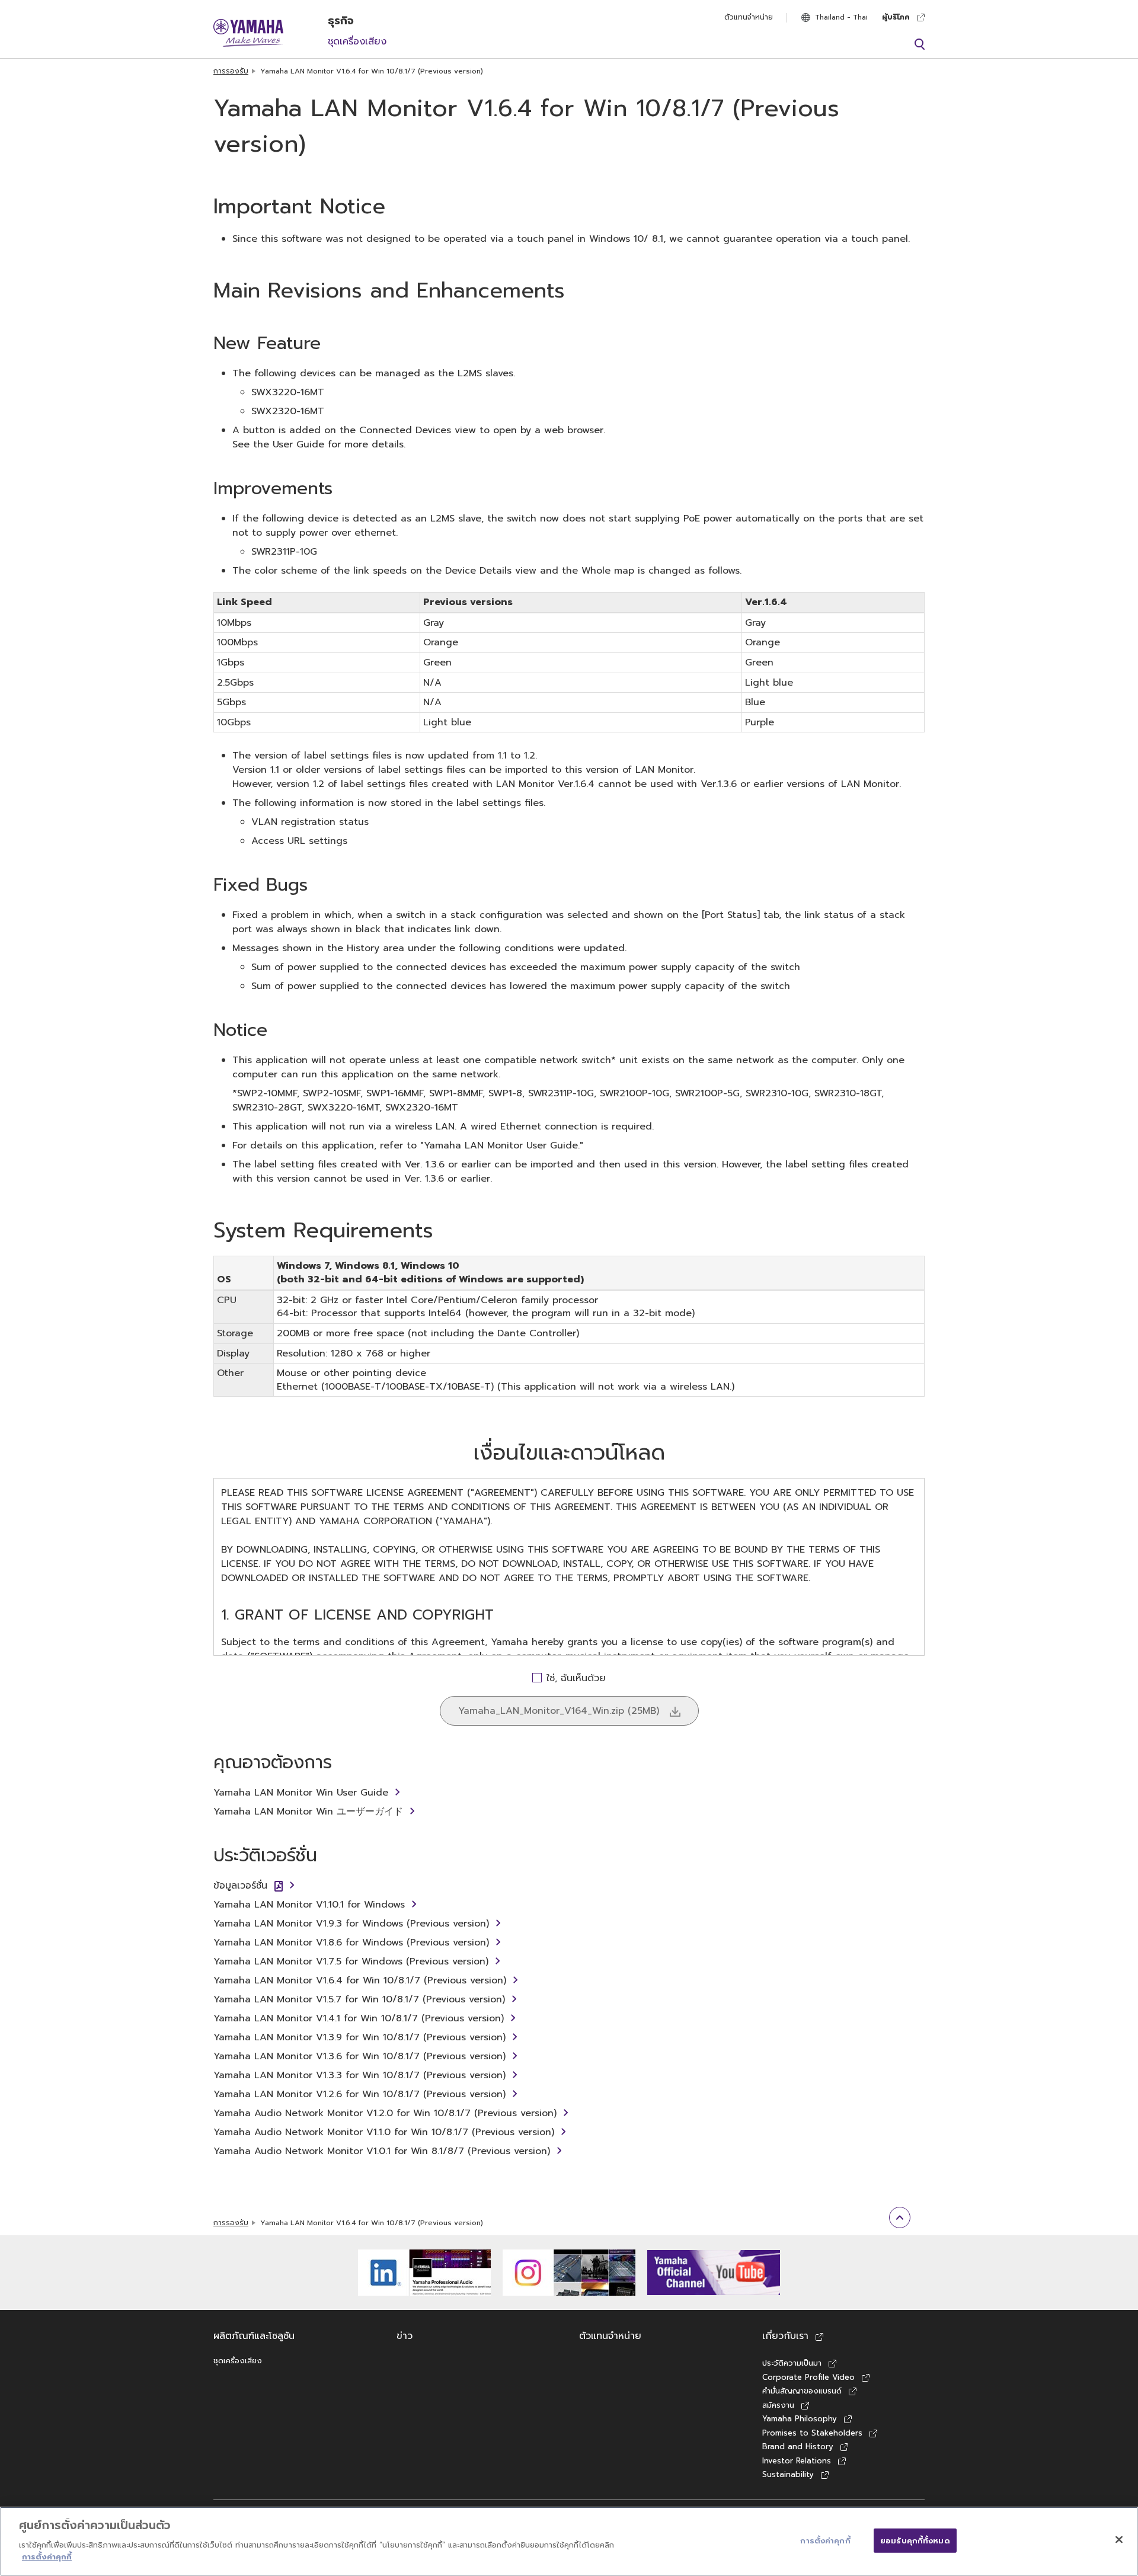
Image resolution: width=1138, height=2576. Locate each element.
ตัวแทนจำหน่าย (749, 17)
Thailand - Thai (841, 17)
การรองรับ (231, 71)
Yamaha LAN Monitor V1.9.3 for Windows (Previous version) (351, 1924)
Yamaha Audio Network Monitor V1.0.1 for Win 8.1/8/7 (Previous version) (382, 2151)
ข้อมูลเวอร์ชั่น (240, 1886)
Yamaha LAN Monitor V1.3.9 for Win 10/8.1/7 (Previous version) (359, 2037)
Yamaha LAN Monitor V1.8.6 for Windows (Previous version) (351, 1943)
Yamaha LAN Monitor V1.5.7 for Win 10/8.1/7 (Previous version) (359, 1999)
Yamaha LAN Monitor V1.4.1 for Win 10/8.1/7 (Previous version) (359, 2018)
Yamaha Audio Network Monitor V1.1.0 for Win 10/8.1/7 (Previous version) (384, 2132)
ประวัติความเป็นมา (792, 2363)
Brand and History (798, 2447)
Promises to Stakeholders (812, 2433)
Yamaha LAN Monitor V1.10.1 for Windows (309, 1905)
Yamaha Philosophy (800, 2419)
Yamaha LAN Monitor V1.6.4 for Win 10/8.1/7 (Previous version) (360, 1980)
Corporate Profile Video (808, 2377)
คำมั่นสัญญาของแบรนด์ (802, 2391)
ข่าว (405, 2336)
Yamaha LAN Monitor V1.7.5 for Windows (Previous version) (351, 1961)
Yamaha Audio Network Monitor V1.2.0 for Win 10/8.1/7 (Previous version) (385, 2113)
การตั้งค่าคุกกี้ (47, 2556)
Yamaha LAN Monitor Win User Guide (301, 1793)
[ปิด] (1119, 2539)
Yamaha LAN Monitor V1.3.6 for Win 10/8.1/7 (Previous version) (359, 2056)
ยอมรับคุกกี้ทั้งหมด (915, 2540)
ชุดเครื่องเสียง (357, 41)
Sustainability (788, 2474)
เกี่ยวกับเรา (785, 2336)
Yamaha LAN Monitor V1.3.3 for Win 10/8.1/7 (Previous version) (359, 2075)
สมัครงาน (778, 2405)
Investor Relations (797, 2461)
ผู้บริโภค (896, 17)
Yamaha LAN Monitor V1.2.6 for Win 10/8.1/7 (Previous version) (359, 2094)
